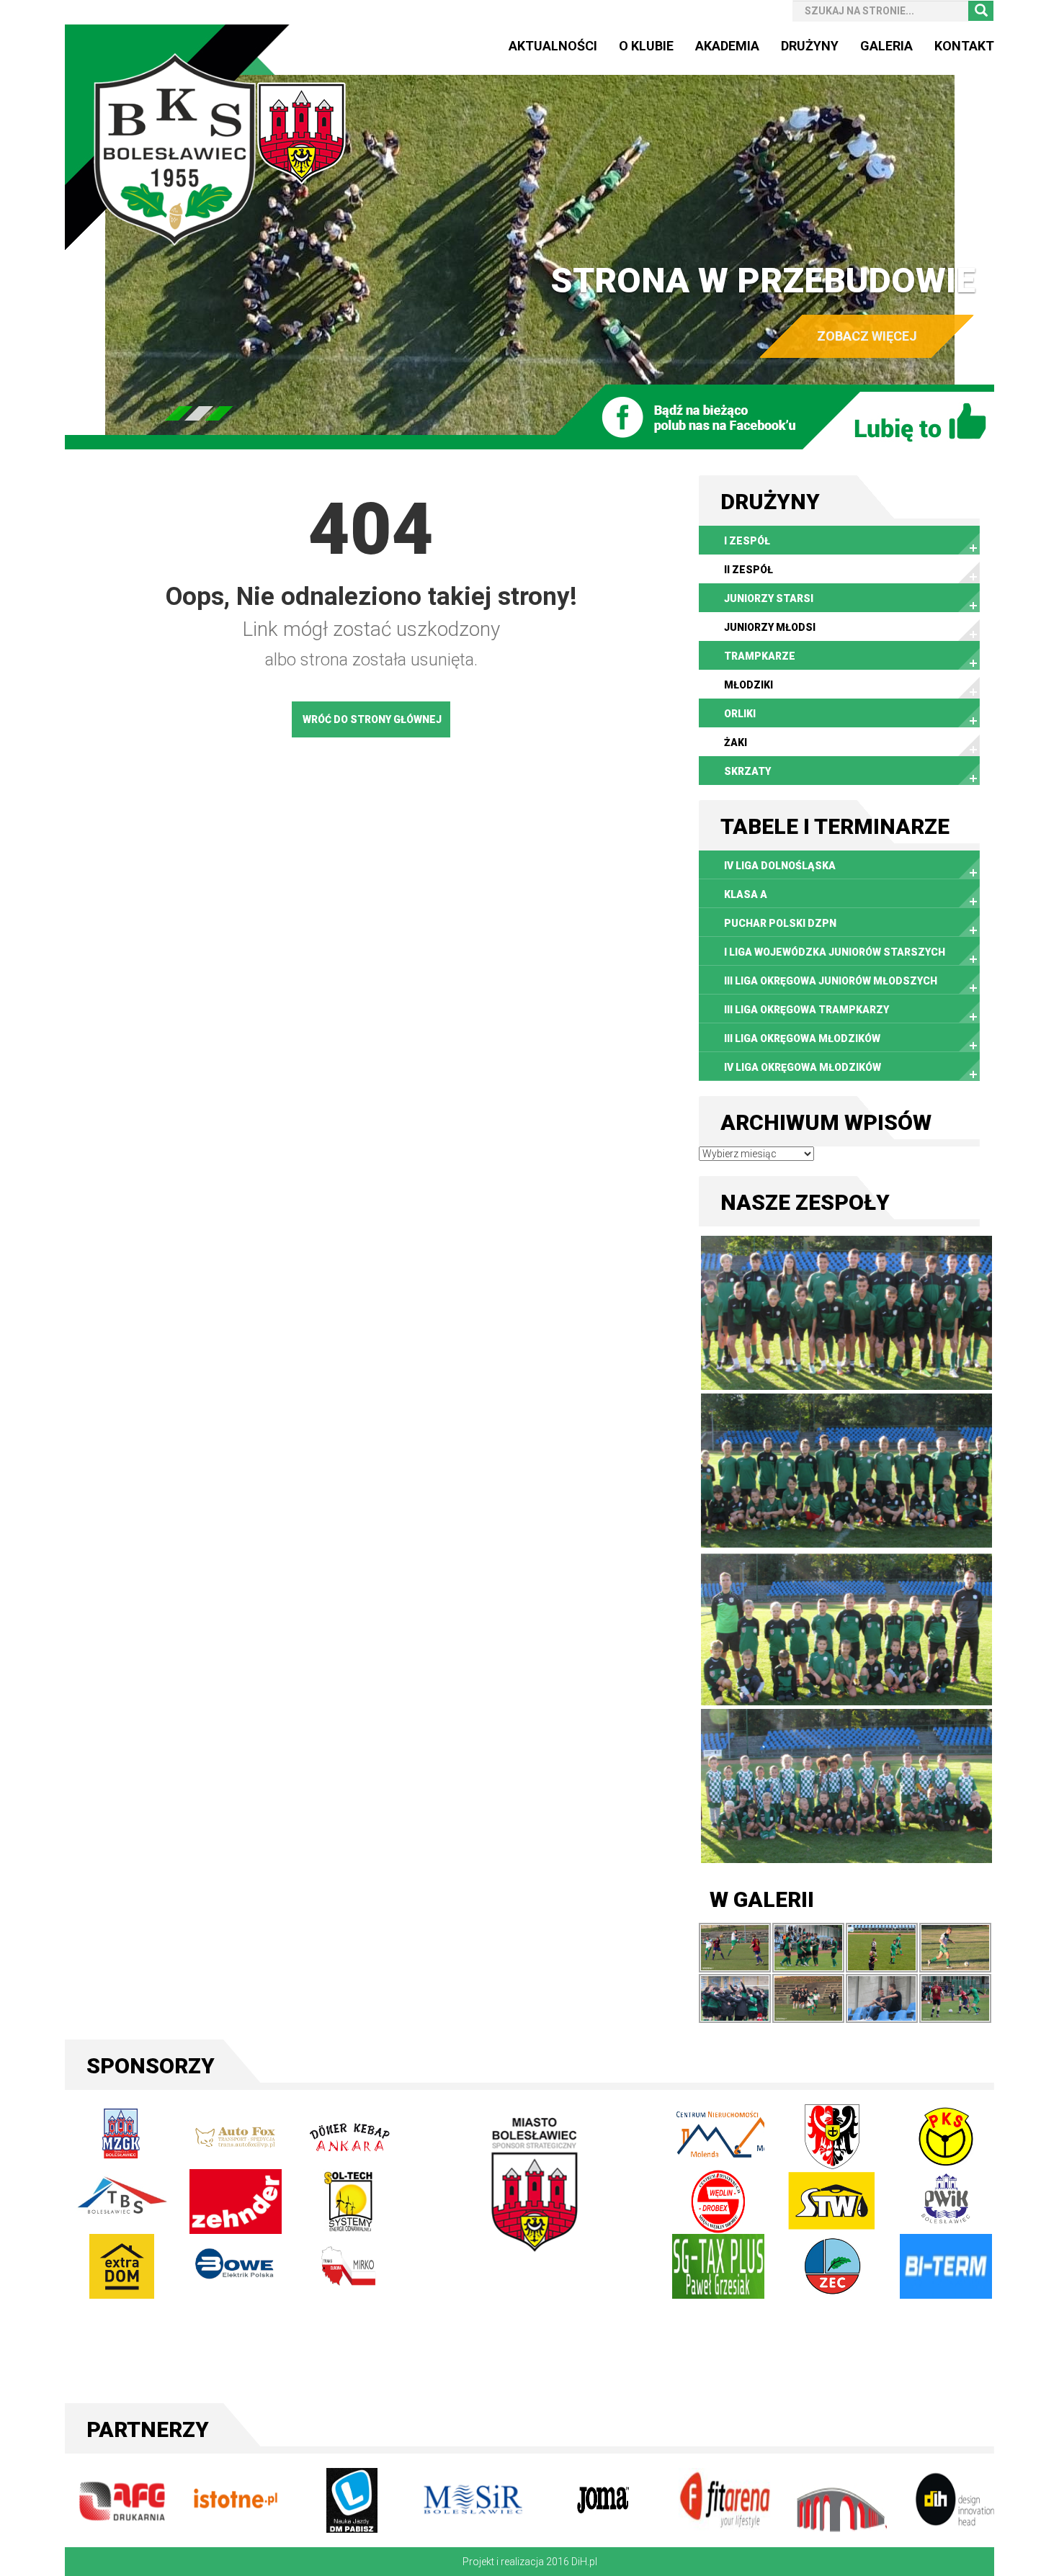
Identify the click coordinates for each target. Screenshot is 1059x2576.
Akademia (727, 46)
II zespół (749, 570)
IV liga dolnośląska (780, 866)
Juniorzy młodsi (770, 627)
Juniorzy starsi (769, 598)
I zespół (747, 541)
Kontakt (964, 46)
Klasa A (746, 894)
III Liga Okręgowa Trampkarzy (806, 1010)
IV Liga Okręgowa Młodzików (803, 1067)
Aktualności (553, 46)
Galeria (886, 46)
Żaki (736, 742)
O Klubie (646, 46)
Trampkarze (760, 656)
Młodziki (749, 685)
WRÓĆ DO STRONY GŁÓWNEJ (372, 719)
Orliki (740, 714)
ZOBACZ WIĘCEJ (867, 336)
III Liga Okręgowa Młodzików (802, 1038)
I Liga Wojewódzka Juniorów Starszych (835, 952)
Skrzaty (747, 771)
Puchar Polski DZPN (780, 923)
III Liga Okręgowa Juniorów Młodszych (831, 981)
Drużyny (810, 46)
